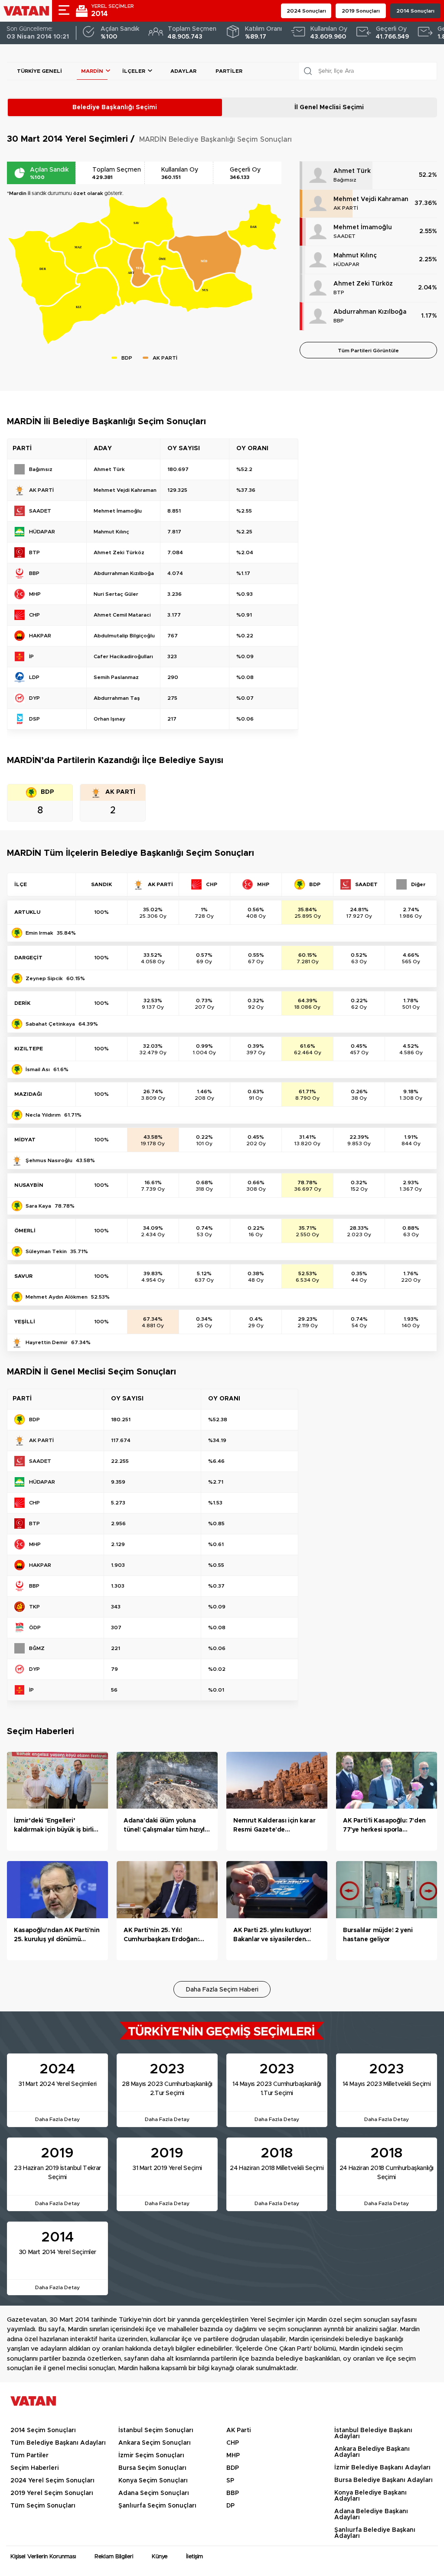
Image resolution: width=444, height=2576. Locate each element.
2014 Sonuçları (415, 11)
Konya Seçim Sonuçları (153, 2481)
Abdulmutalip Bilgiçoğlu (124, 636)
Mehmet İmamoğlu (363, 227)
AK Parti (238, 2430)
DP (230, 2506)
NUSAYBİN (29, 1185)
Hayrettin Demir (47, 1342)
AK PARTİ (346, 208)
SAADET (344, 236)
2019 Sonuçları (361, 11)
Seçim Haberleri (34, 2468)
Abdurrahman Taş (117, 698)
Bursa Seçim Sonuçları (152, 2468)
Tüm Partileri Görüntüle (368, 351)
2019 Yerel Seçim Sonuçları (52, 2493)
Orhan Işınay (109, 719)
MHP (233, 2456)
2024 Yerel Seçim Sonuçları (52, 2481)
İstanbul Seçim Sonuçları (156, 2430)
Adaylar (183, 71)
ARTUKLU (27, 912)
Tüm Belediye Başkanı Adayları (58, 2443)
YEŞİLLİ (25, 1322)
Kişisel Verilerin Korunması (43, 2557)
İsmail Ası (38, 1069)
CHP (233, 2443)
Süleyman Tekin (46, 1251)
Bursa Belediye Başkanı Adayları (384, 2480)
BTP (339, 292)
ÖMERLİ (25, 1231)
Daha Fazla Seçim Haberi (222, 1990)
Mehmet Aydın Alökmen (57, 1297)
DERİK (22, 1003)
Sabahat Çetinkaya (50, 1024)
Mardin (92, 71)
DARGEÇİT (28, 958)
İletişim (194, 2557)
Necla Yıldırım (43, 1115)
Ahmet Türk (352, 171)
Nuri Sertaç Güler (116, 594)
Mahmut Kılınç (355, 256)
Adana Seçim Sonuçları (154, 2493)
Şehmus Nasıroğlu (49, 1160)
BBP (339, 321)
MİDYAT (25, 1140)
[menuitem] (80, 306)
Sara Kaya (38, 1206)
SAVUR (23, 1276)
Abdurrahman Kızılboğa (370, 312)
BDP (233, 2468)
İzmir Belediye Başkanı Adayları (382, 2468)
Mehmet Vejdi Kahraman (371, 199)
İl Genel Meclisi (329, 107)
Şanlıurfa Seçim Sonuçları (157, 2506)
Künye (160, 2557)
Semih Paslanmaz (116, 677)
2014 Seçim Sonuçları (43, 2430)
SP (230, 2481)
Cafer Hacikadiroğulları (123, 656)
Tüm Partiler (29, 2456)
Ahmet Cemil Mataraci (122, 615)
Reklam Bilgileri (114, 2557)
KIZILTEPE (29, 1049)
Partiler (229, 71)
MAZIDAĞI (28, 1094)
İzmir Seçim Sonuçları (151, 2456)
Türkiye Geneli (39, 71)
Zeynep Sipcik (44, 978)
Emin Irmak (39, 933)
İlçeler (134, 71)
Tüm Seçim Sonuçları (43, 2506)
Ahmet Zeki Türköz (363, 284)
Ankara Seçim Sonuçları (155, 2443)
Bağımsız (345, 180)
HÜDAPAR (346, 264)
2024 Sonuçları (306, 11)
